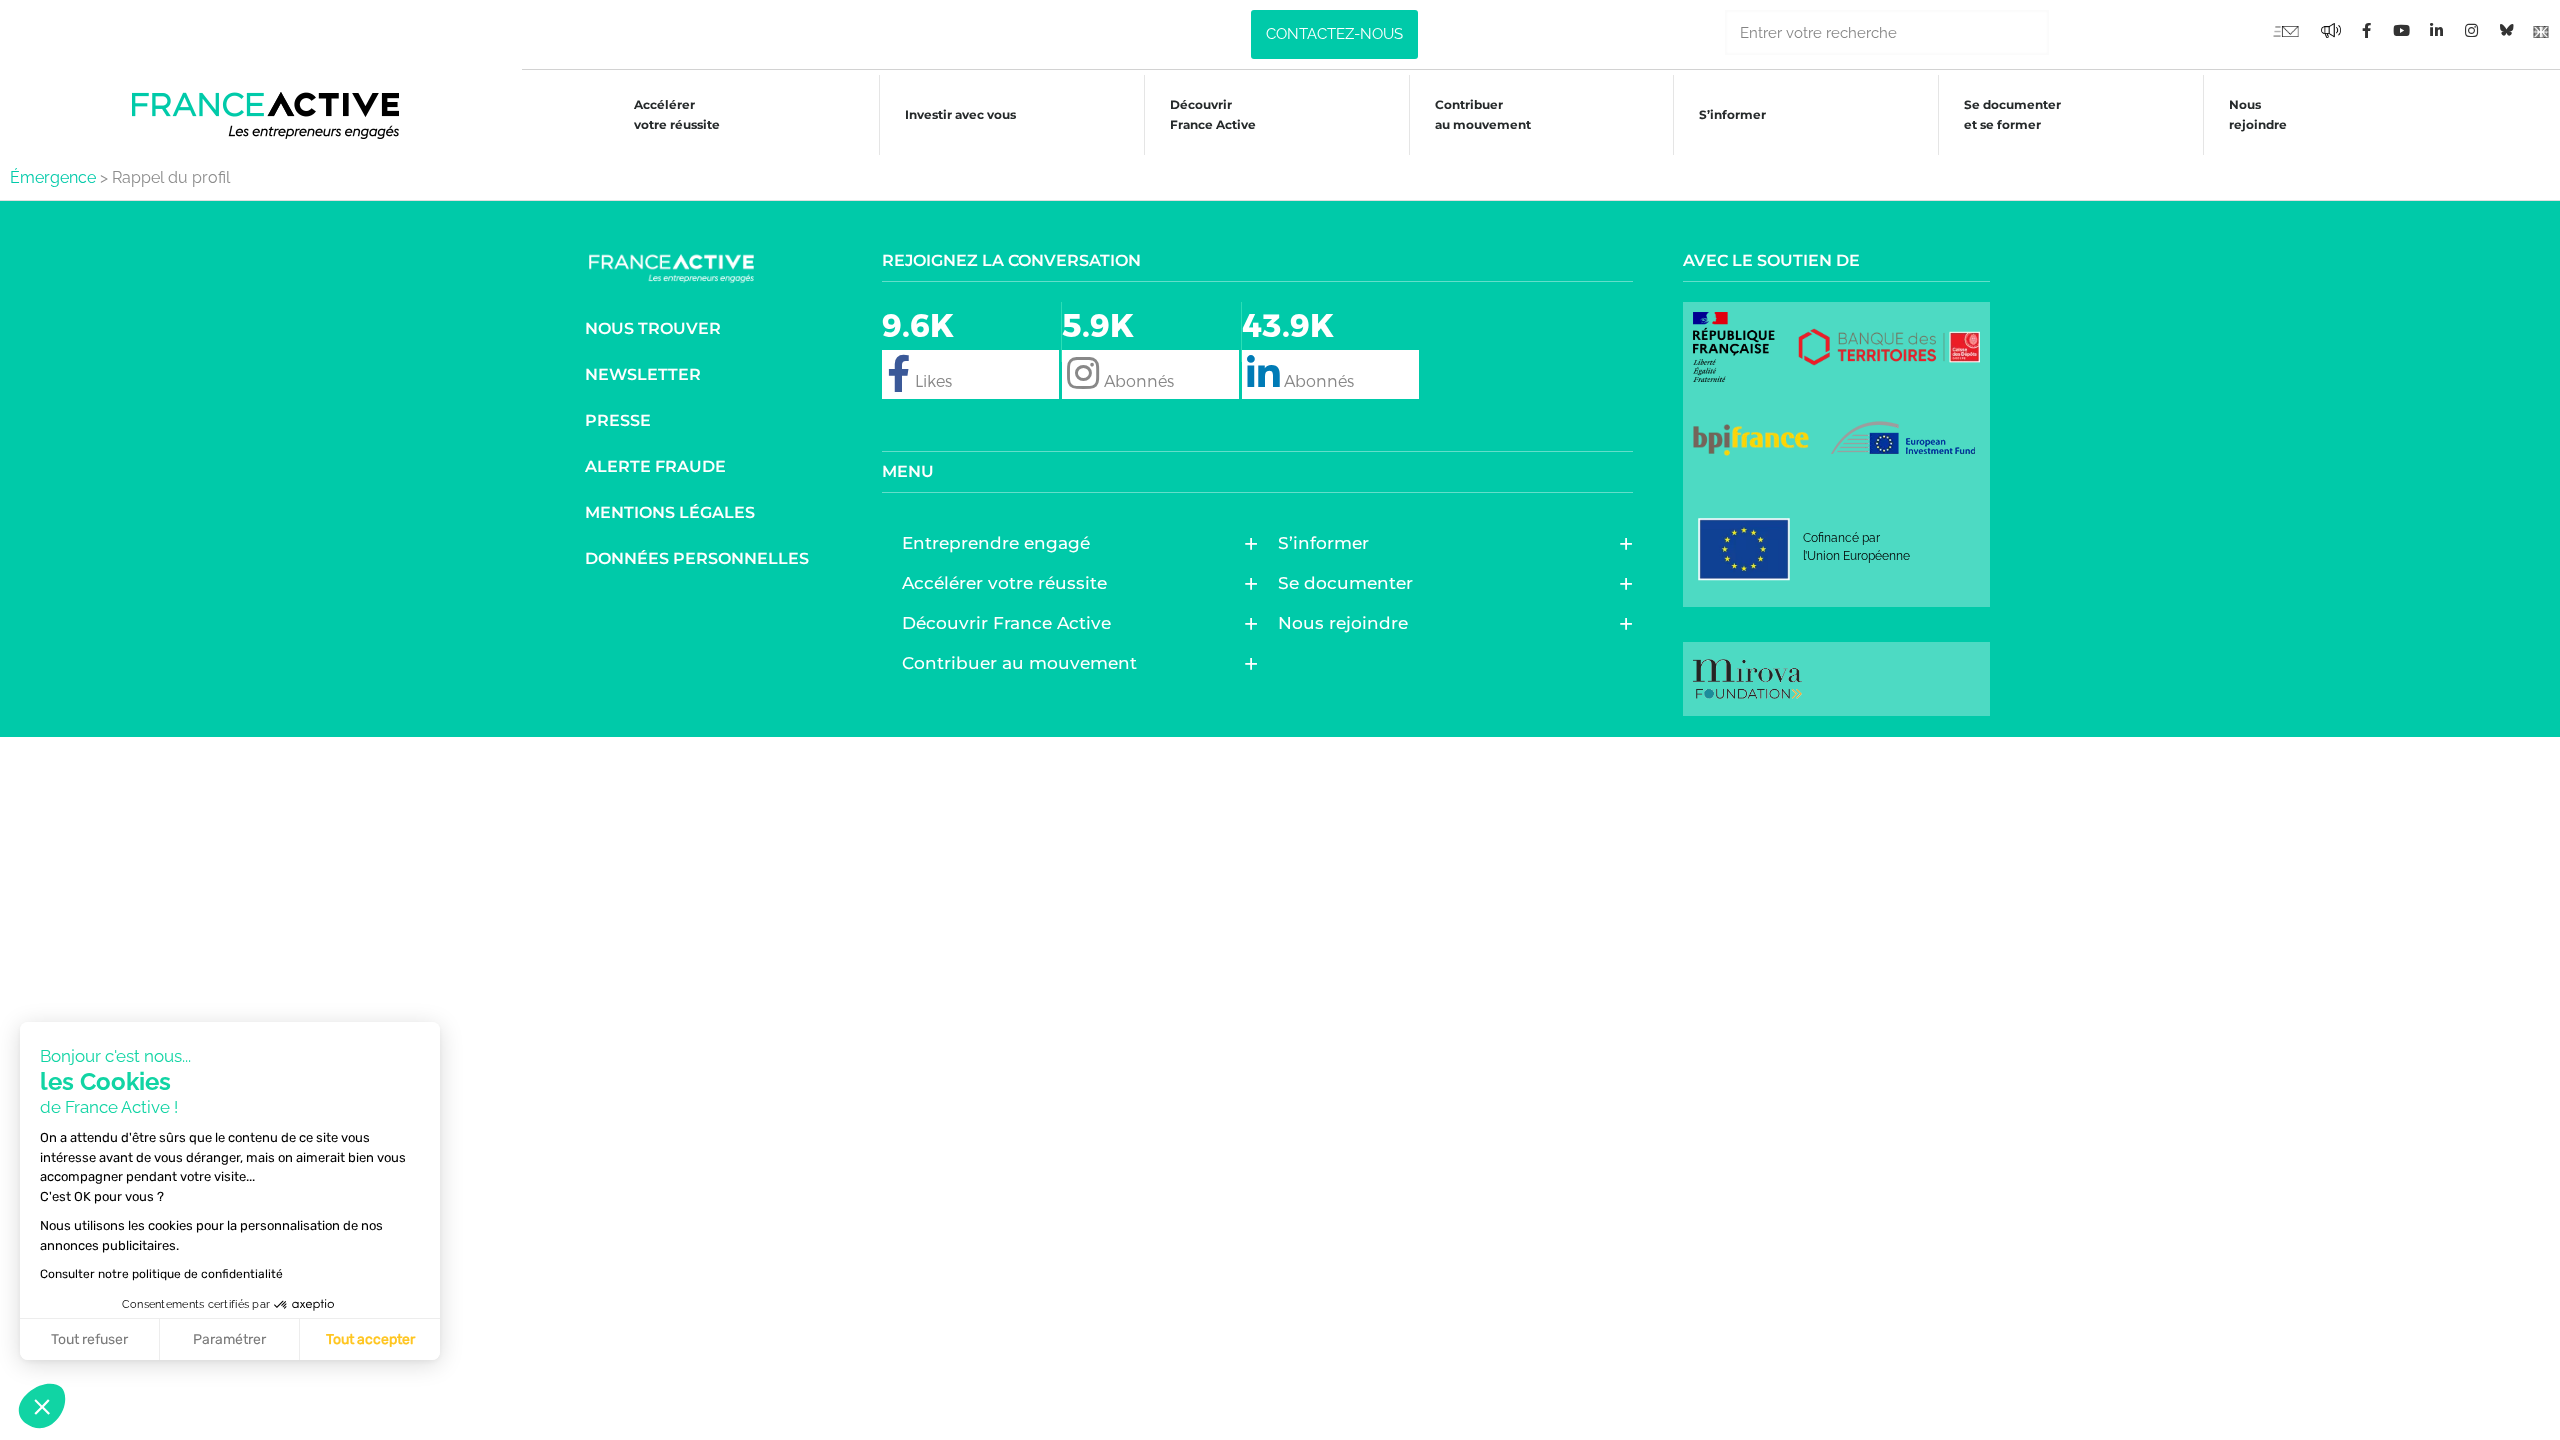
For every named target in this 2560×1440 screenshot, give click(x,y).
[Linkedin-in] (2436, 30)
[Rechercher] (2071, 32)
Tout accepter (370, 1339)
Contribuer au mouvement (1483, 114)
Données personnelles (697, 558)
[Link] (2541, 30)
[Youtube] (2286, 30)
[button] (42, 1406)
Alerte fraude (655, 466)
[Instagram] (2471, 30)
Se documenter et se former (2012, 114)
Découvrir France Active (1213, 114)
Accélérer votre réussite (677, 114)
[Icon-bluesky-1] (2506, 30)
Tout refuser (89, 1339)
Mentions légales (670, 512)
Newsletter (643, 374)
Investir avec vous (960, 114)
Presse (618, 420)
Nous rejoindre (2258, 114)
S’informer (1732, 114)
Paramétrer (229, 1339)
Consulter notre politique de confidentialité (161, 1274)
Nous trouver (653, 328)
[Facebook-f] (2331, 30)
